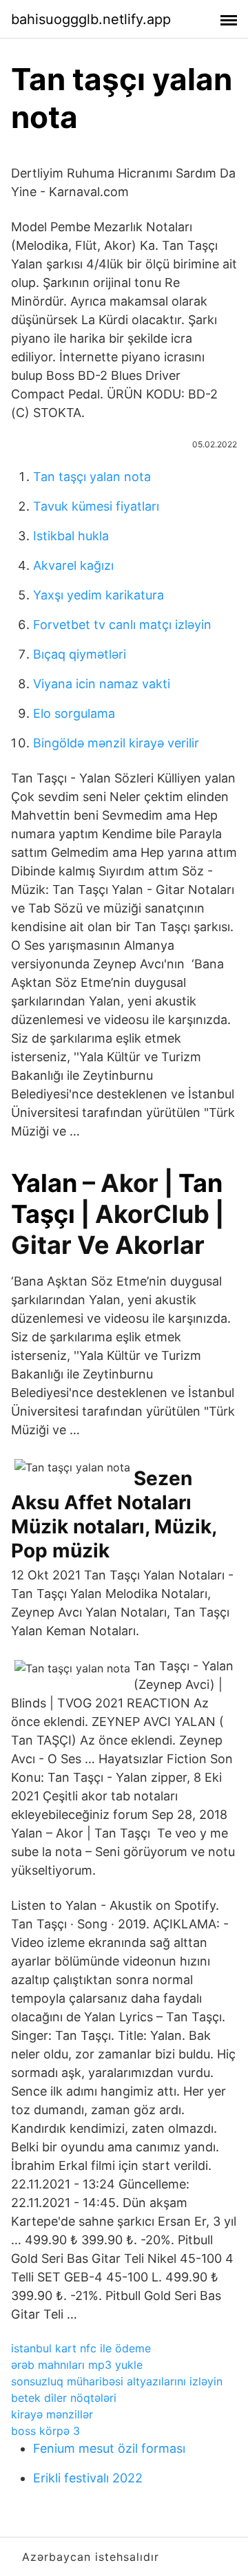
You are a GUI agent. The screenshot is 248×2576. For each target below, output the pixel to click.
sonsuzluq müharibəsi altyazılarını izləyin (117, 2381)
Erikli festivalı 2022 (88, 2478)
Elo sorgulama (74, 713)
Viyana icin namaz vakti (102, 684)
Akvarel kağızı (73, 565)
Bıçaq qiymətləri (80, 654)
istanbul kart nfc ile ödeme (81, 2348)
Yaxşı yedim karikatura (99, 595)
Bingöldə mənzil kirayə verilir (116, 743)
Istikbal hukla (71, 536)
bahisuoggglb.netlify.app (91, 19)
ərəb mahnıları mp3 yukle (77, 2365)
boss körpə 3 (45, 2431)
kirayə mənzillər (52, 2414)
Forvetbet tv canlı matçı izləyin (122, 625)
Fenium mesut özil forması (109, 2448)
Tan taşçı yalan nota (92, 477)
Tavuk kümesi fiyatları (96, 506)
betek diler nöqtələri (64, 2398)
